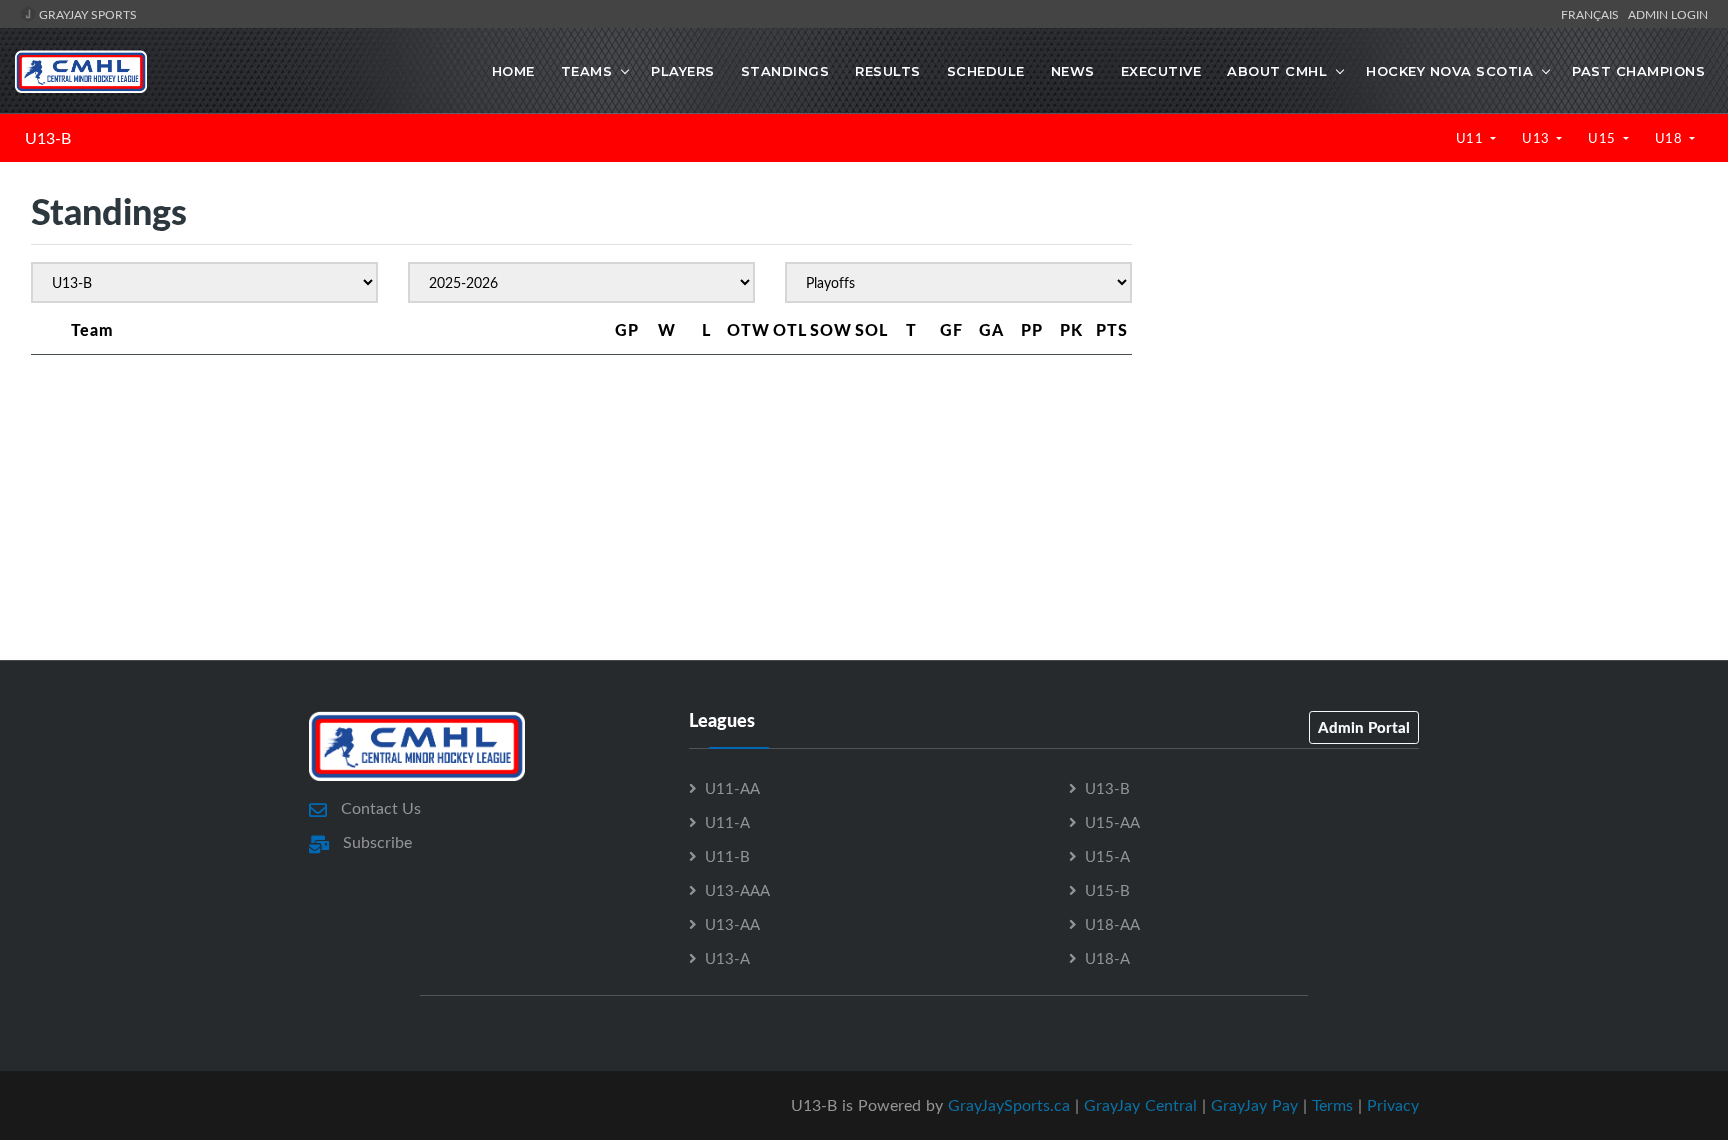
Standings (785, 71)
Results (888, 71)
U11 (1471, 138)
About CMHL (1277, 71)
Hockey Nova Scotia (1449, 71)
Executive (1161, 71)
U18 (1670, 138)
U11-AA (732, 788)
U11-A (727, 822)
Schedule (986, 71)
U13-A (727, 958)
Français (1593, 14)
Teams (587, 71)
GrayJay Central (1140, 1105)
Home (513, 71)
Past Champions (1638, 71)
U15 (1603, 138)
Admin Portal (1364, 727)
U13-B (48, 138)
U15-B (1107, 890)
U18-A (1107, 958)
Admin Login (1668, 14)
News (1073, 71)
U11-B (727, 856)
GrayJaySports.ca (1009, 1105)
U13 (1537, 138)
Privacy (1393, 1105)
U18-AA (1112, 924)
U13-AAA (737, 890)
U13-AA (732, 924)
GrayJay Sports (86, 14)
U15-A (1107, 856)
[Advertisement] (1429, 359)
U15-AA (1112, 822)
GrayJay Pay (1254, 1105)
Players (683, 71)
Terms (1332, 1105)
